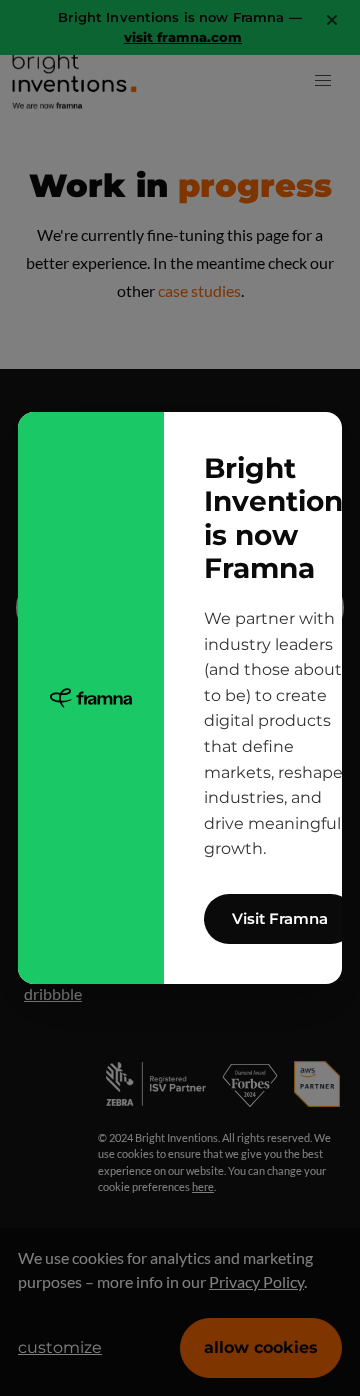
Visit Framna (280, 918)
